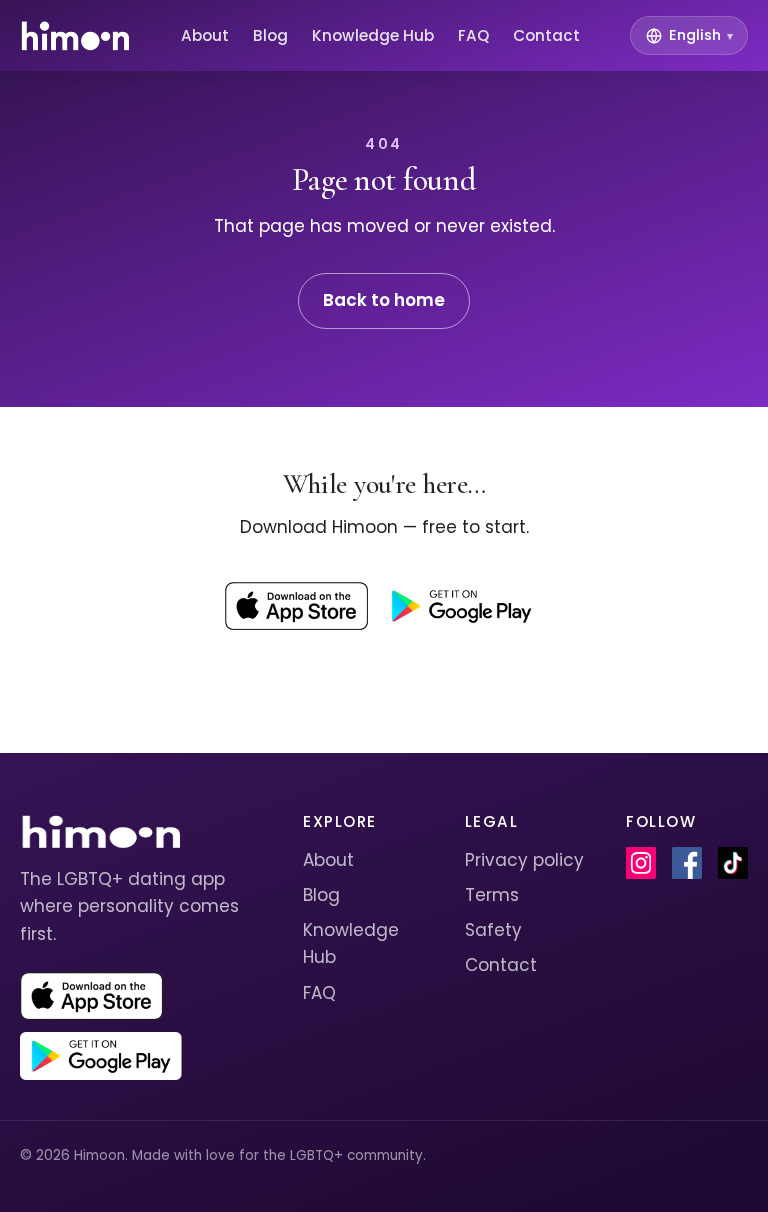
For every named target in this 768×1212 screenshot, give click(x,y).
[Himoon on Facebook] (687, 863)
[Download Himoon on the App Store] (296, 606)
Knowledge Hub (373, 35)
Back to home (384, 300)
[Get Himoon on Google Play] (461, 606)
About (205, 35)
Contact (546, 35)
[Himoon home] (74, 36)
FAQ (473, 35)
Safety (493, 930)
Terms (492, 895)
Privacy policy (524, 860)
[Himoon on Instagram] (641, 863)
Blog (270, 35)
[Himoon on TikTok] (733, 863)
